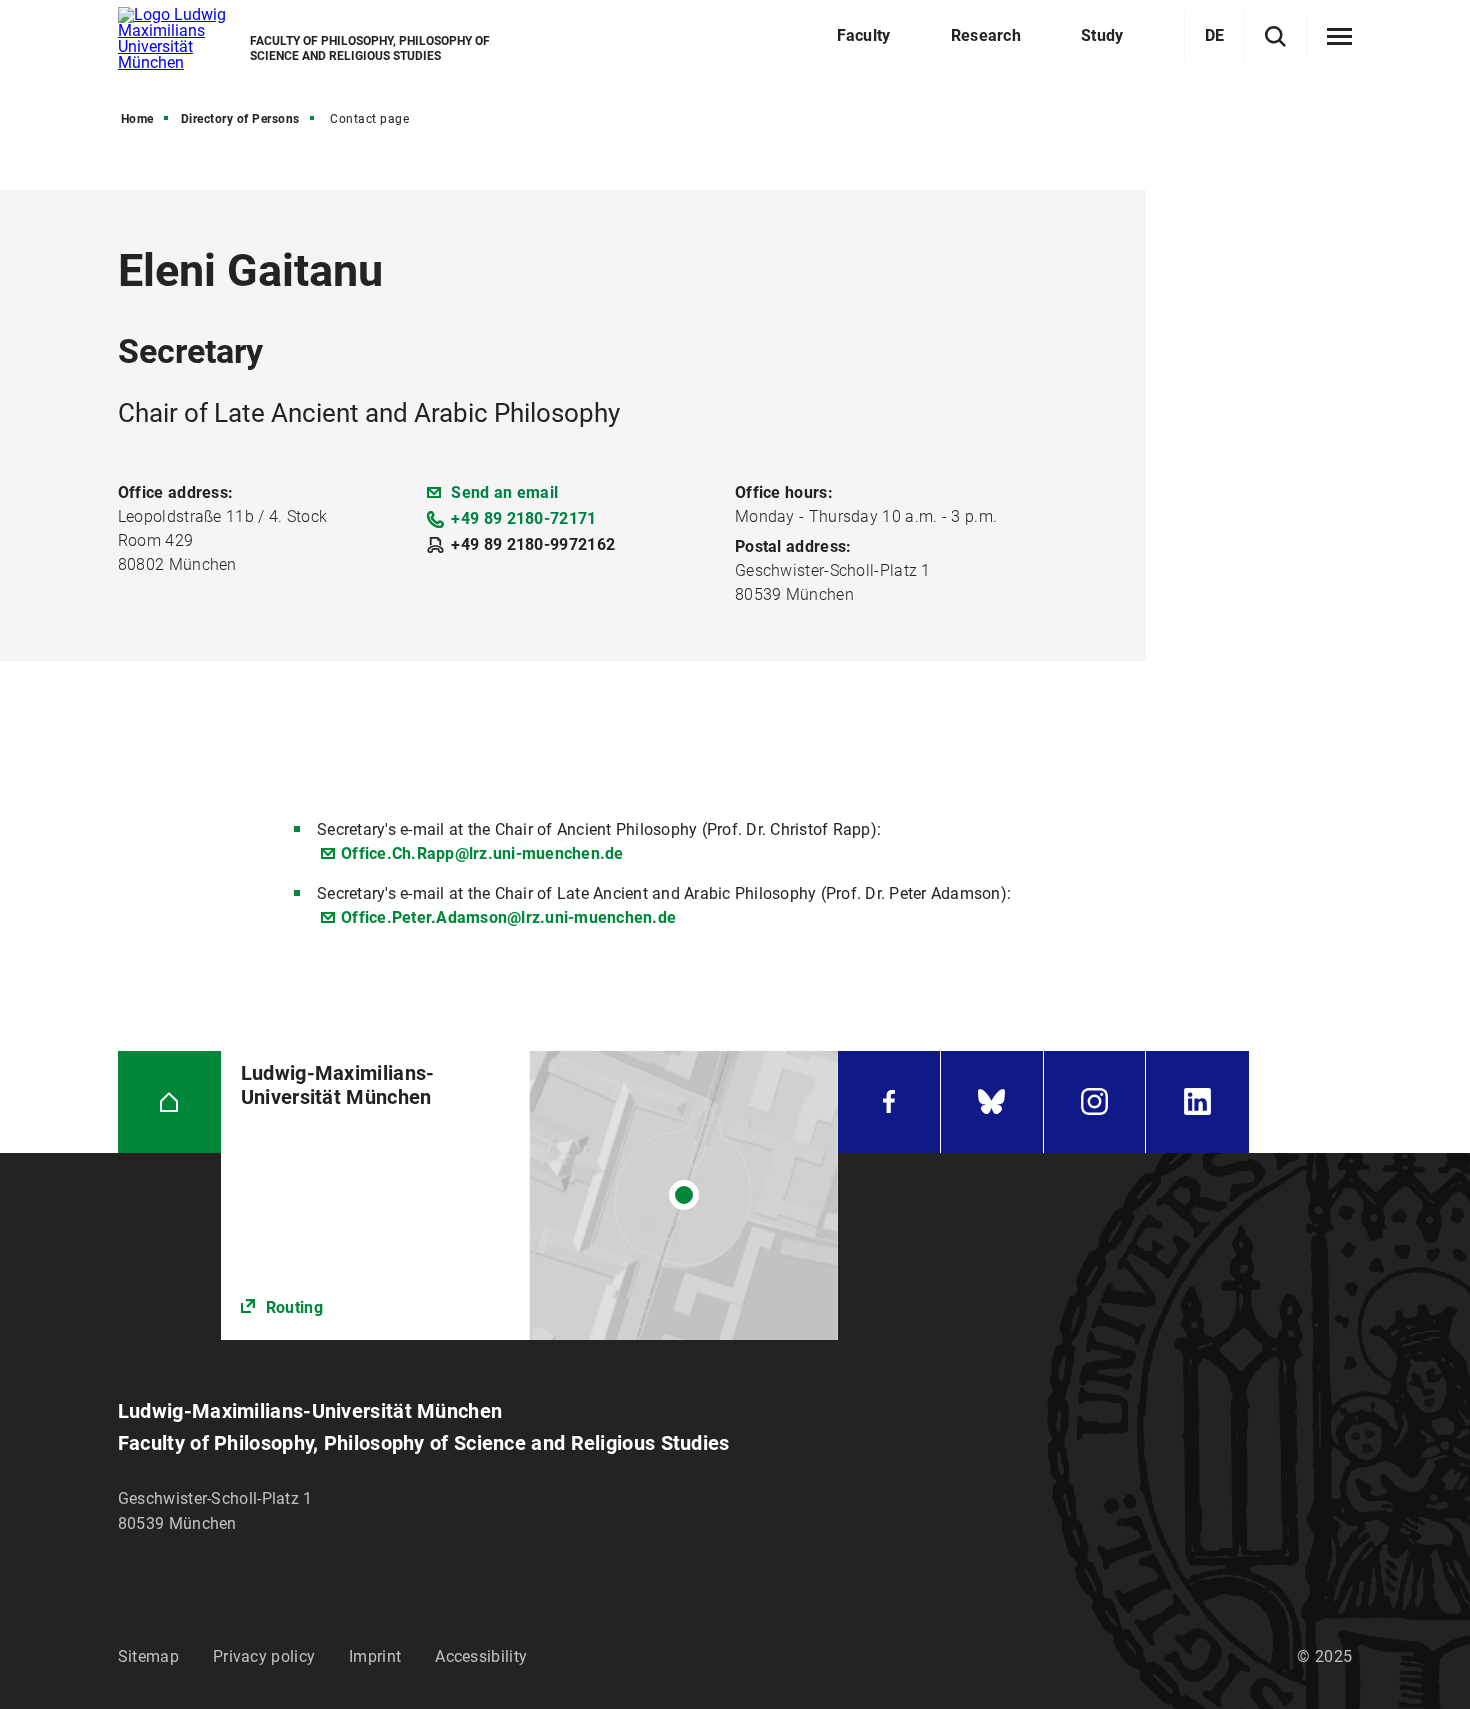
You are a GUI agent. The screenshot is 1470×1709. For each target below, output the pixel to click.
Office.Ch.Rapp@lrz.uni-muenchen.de (482, 853)
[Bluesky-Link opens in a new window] (992, 1102)
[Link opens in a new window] (529, 1195)
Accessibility (481, 1656)
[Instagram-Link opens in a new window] (1095, 1102)
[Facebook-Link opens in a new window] (889, 1102)
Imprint (375, 1656)
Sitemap (148, 1656)
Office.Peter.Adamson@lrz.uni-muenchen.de (508, 917)
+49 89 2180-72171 (523, 518)
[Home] (169, 1102)
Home (137, 119)
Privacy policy (264, 1656)
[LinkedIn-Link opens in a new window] (1197, 1102)
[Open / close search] (1275, 36)
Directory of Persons (240, 119)
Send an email (504, 492)
